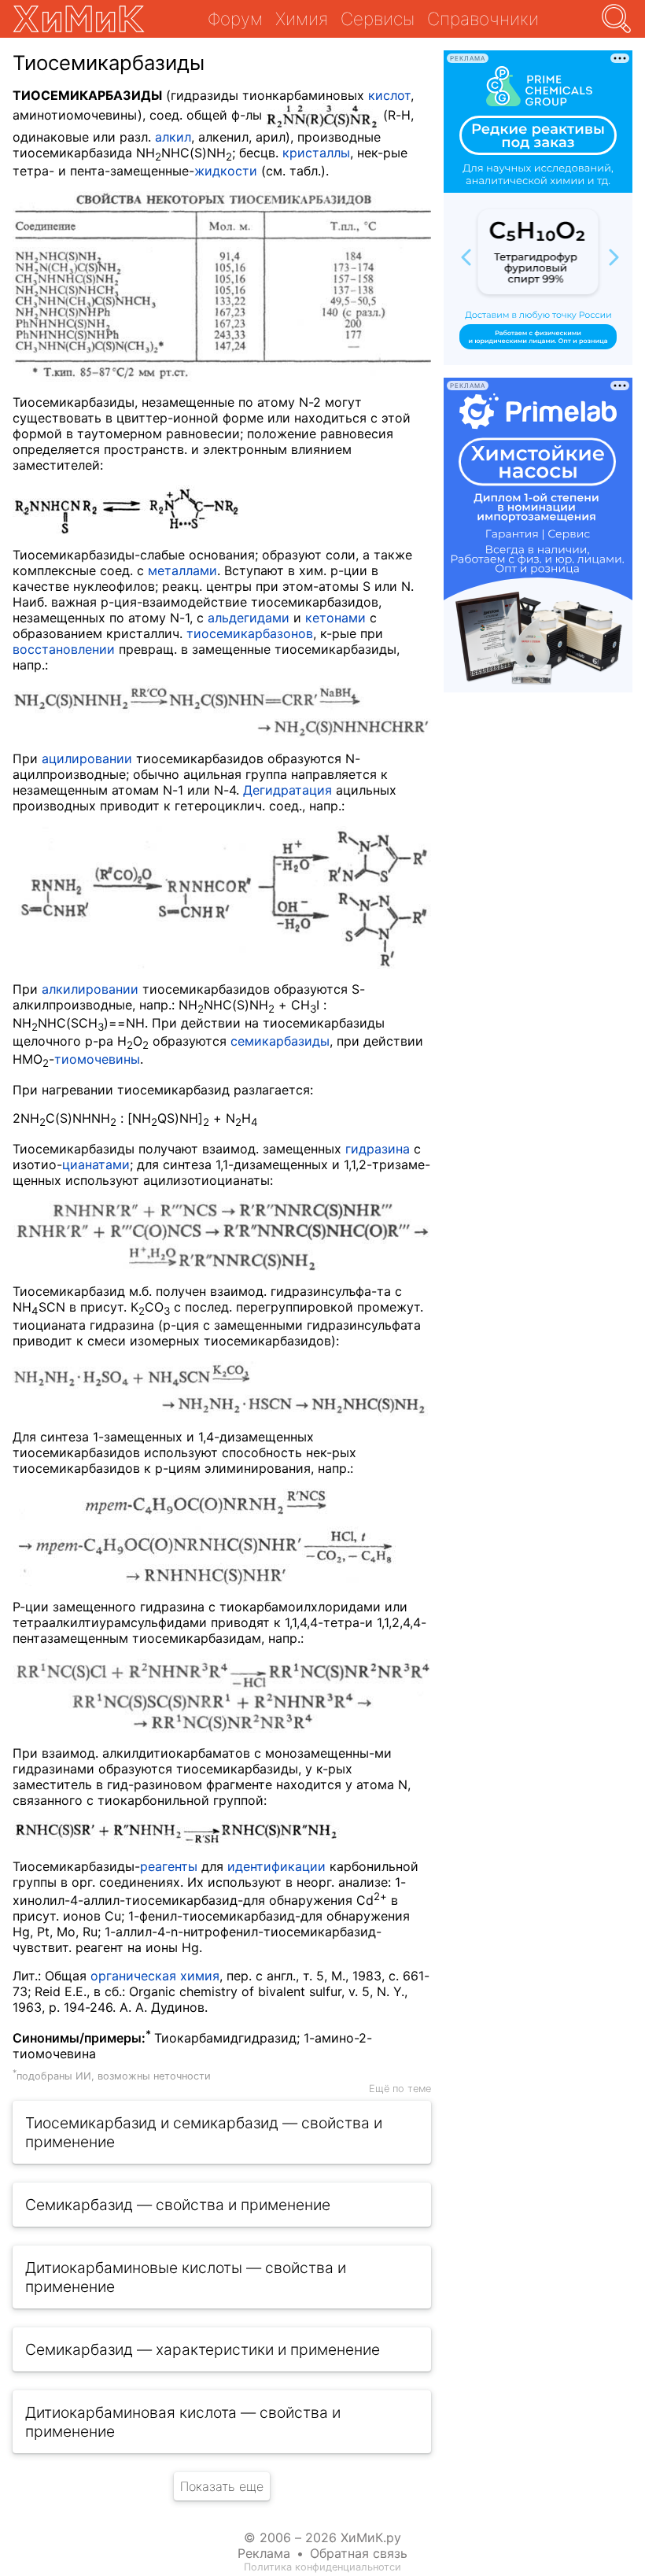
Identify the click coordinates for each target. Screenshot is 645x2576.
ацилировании (87, 758)
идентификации (276, 1866)
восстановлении (64, 649)
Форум (235, 18)
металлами (182, 570)
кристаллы (316, 153)
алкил (173, 137)
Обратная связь (359, 2553)
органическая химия (155, 1976)
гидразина (378, 1149)
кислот (389, 95)
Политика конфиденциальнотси (322, 2567)
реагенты (169, 1866)
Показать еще (222, 2486)
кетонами (335, 618)
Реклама (264, 2553)
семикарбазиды (280, 1041)
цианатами (96, 1164)
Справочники (483, 18)
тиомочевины (97, 1059)
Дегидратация (287, 790)
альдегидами (249, 618)
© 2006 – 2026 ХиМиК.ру (322, 2537)
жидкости (226, 171)
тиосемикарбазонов (250, 633)
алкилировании (90, 989)
